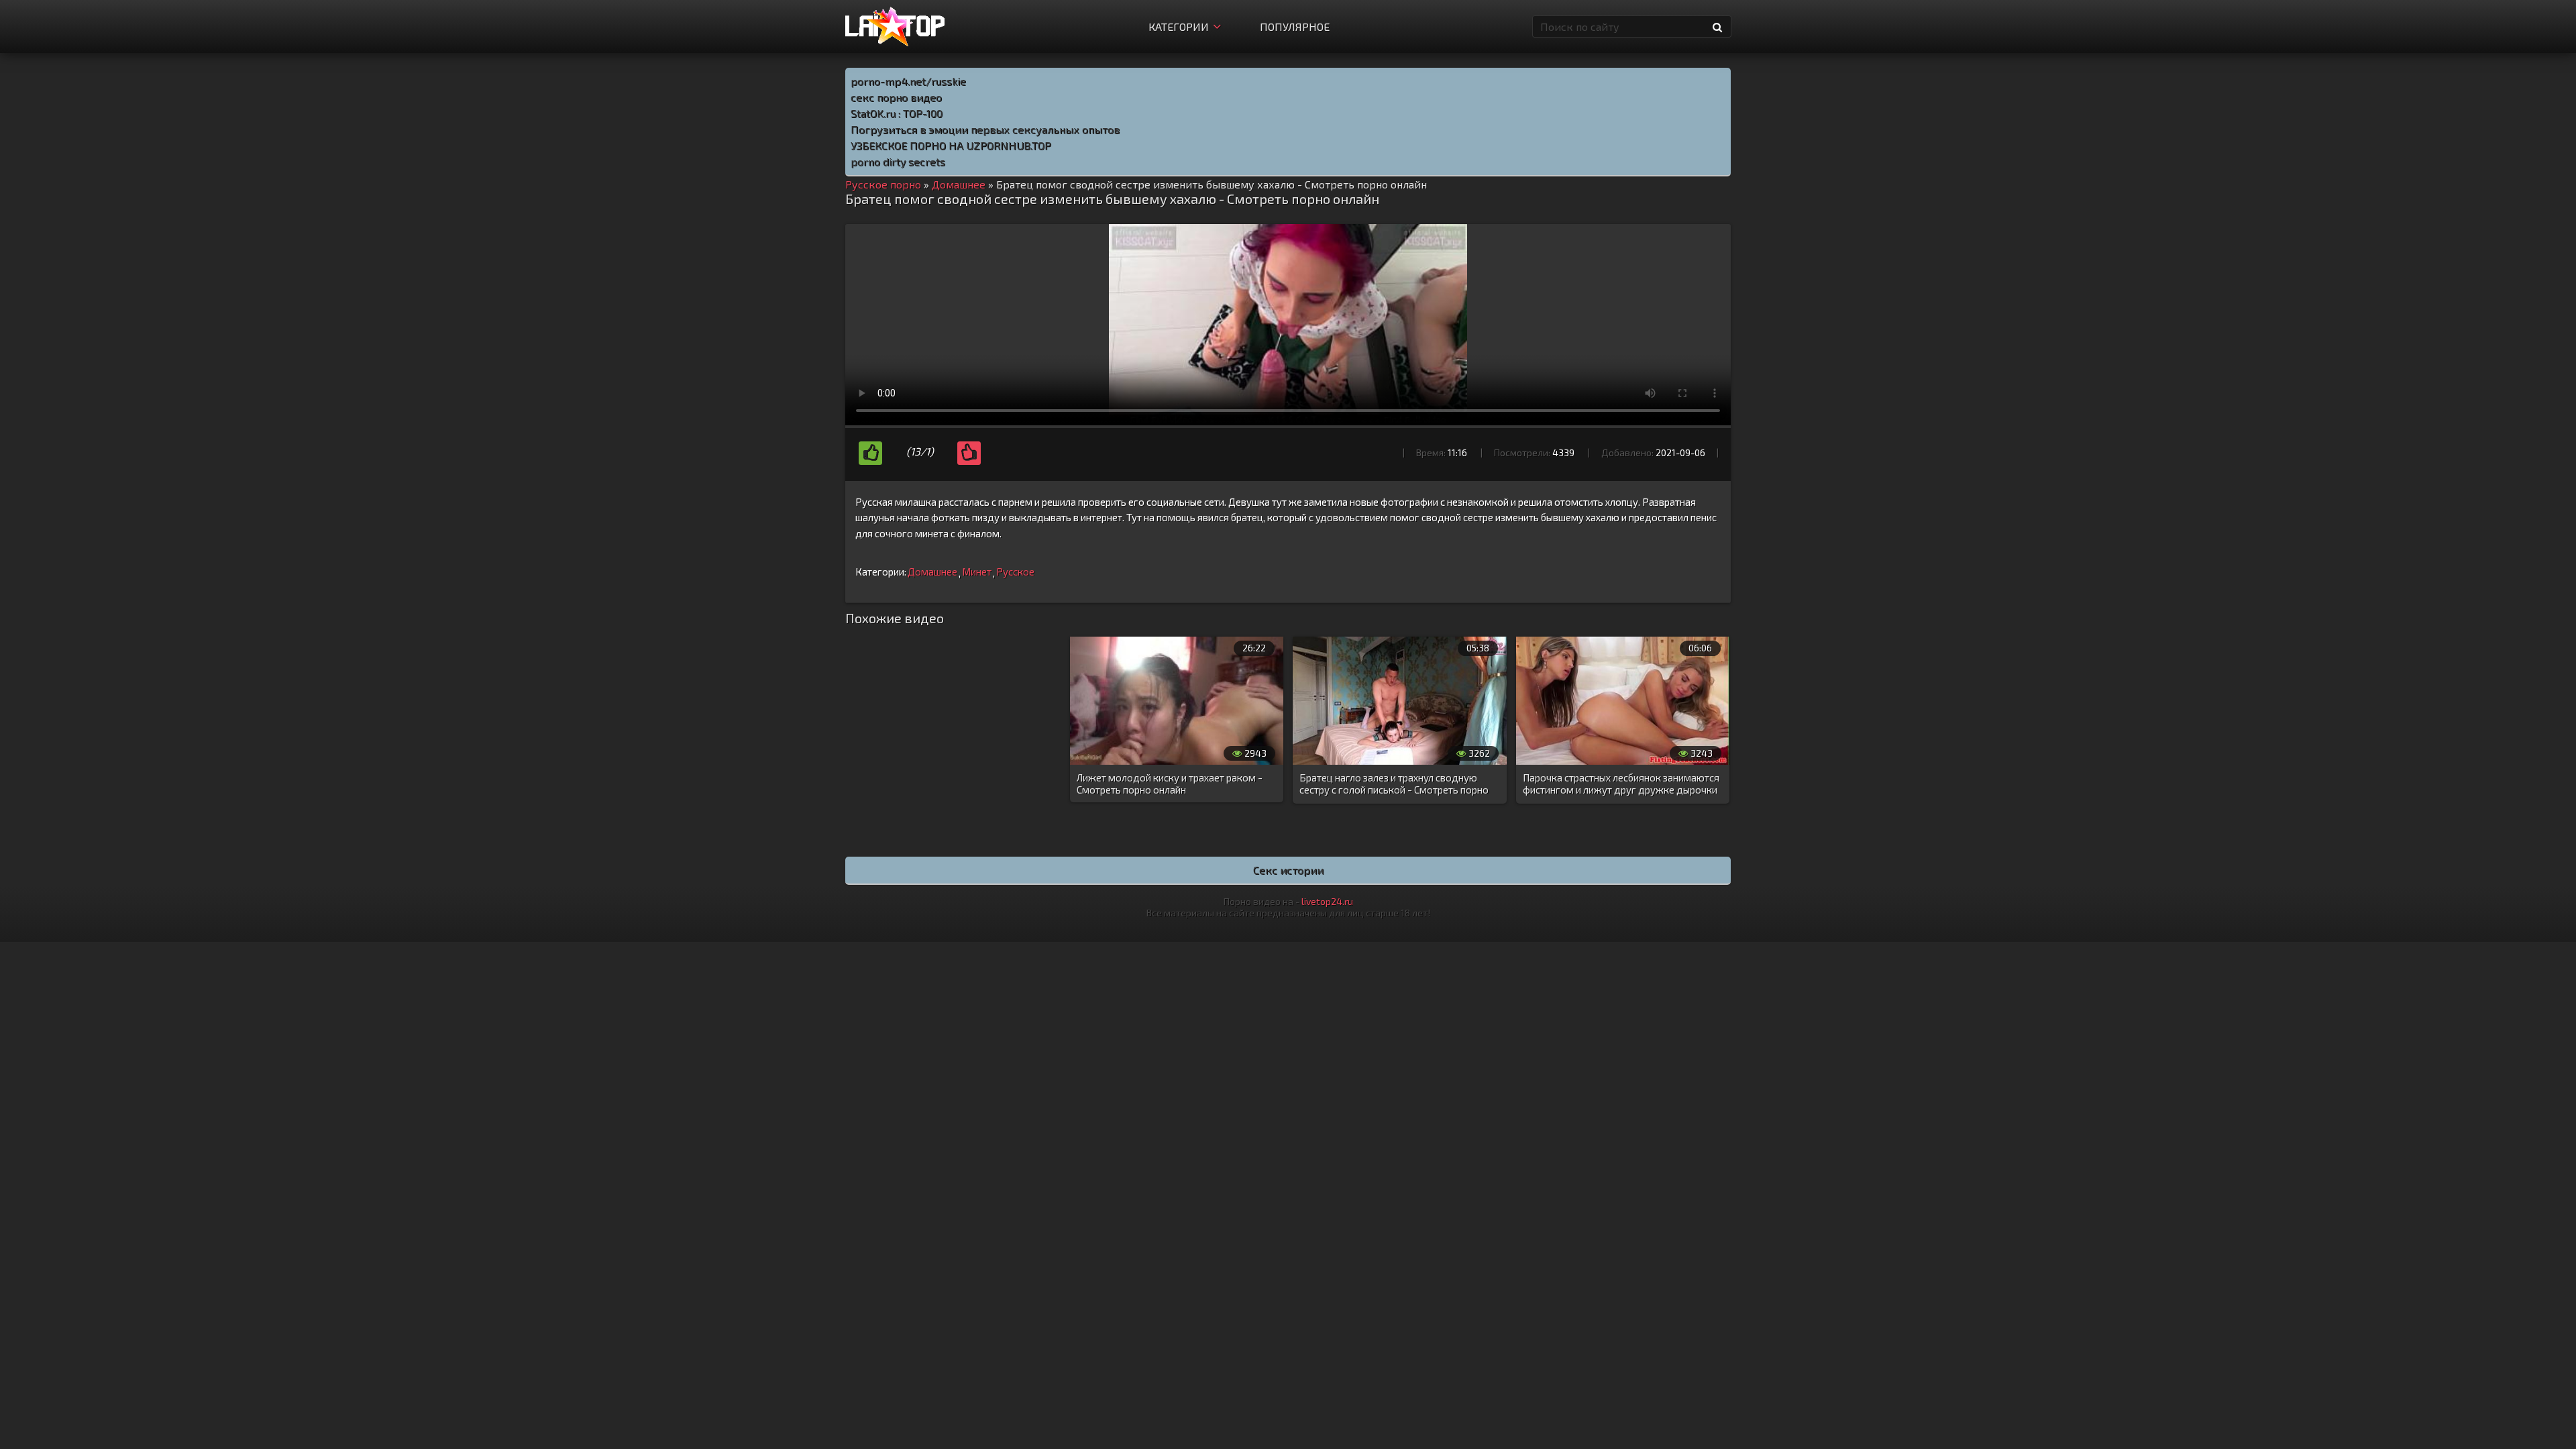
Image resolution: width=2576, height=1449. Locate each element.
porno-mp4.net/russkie (908, 81)
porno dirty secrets (898, 161)
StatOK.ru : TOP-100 (897, 113)
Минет (977, 572)
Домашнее (932, 572)
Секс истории (1288, 870)
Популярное (1295, 26)
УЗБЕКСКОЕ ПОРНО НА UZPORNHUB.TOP (951, 145)
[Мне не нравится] (969, 453)
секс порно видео (896, 97)
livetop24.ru (1327, 901)
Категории (1179, 26)
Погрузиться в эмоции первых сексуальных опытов (985, 129)
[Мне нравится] (870, 453)
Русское (1015, 572)
